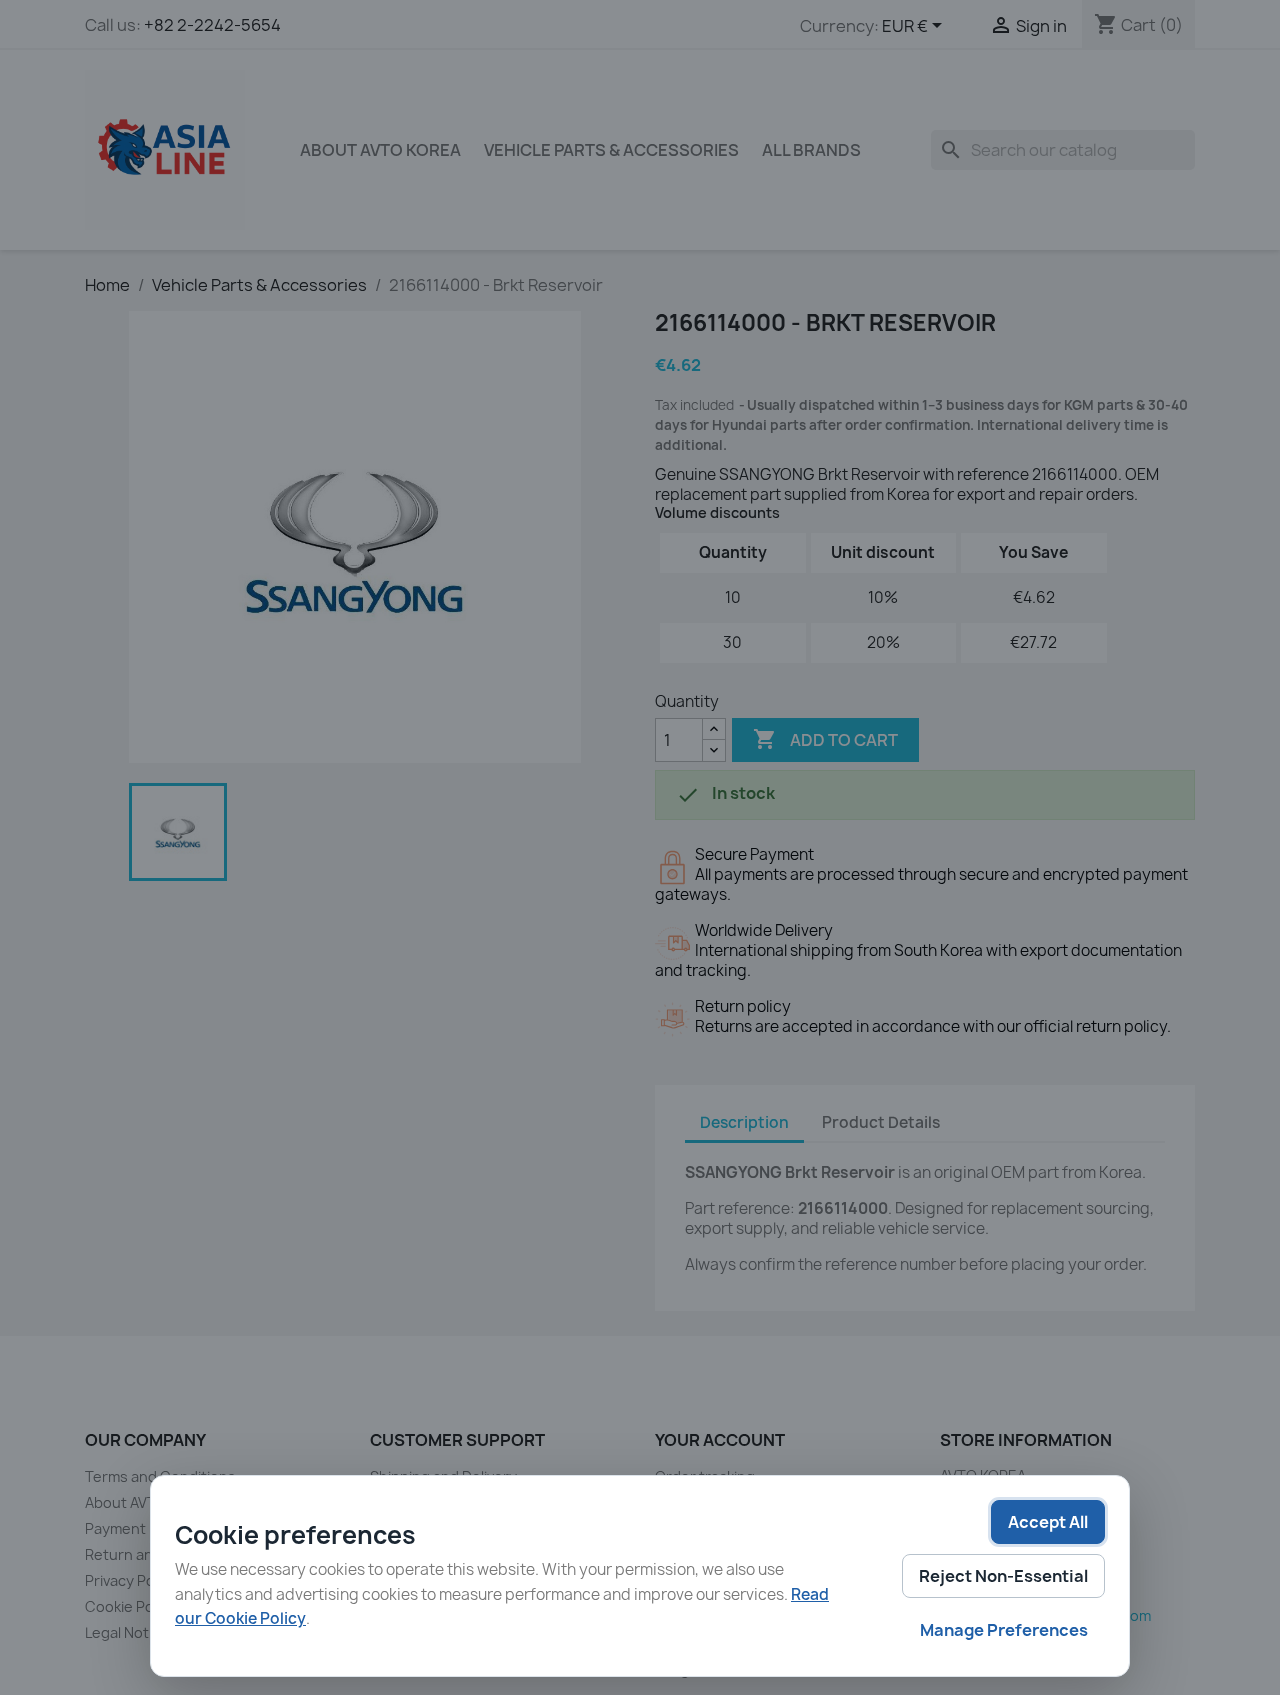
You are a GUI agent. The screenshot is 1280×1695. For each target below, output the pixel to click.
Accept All (1048, 1522)
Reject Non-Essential (1003, 1576)
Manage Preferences (1004, 1630)
